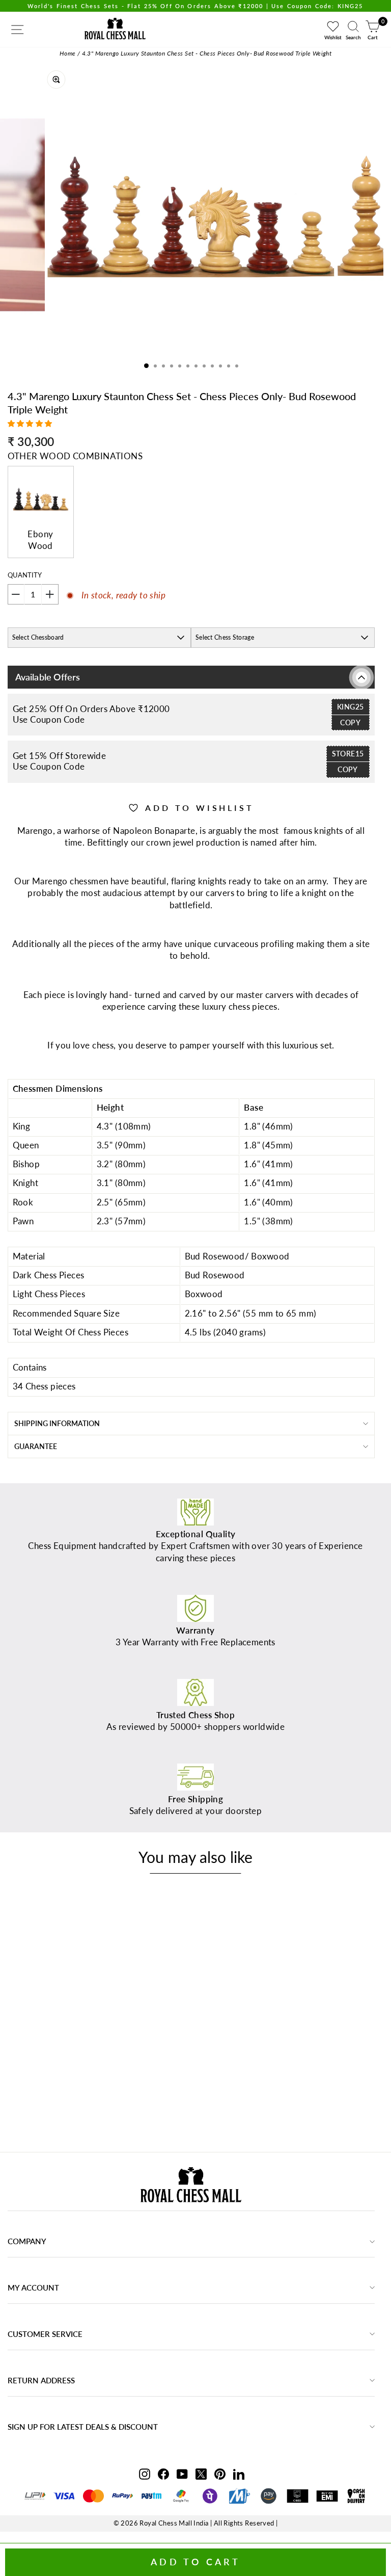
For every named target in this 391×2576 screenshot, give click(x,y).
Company (27, 2241)
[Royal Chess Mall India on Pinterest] (220, 2474)
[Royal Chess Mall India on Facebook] (163, 2474)
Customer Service (45, 2334)
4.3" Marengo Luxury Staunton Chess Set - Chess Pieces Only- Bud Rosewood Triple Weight (207, 53)
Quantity (25, 575)
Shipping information (57, 1423)
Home (68, 53)
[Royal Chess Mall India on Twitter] (201, 2474)
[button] (31, 423)
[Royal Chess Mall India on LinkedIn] (239, 2474)
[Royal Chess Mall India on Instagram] (145, 2474)
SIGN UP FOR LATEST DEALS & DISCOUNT (83, 2427)
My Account (33, 2288)
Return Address (41, 2380)
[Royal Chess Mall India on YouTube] (182, 2474)
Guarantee (36, 1446)
